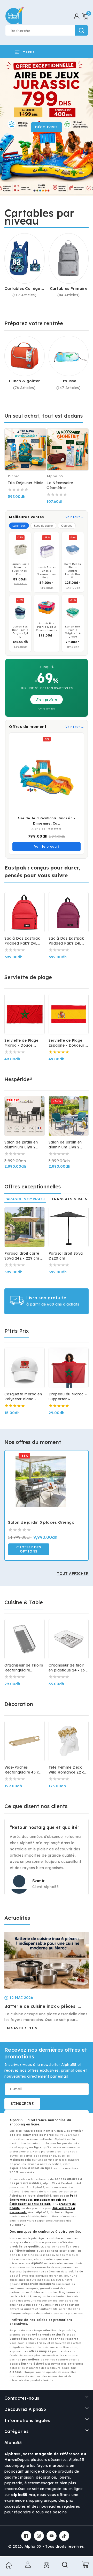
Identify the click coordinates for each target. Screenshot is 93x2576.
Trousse (69, 381)
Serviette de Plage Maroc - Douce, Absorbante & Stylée (24, 1043)
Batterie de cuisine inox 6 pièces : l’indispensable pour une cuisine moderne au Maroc (41, 2006)
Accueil (8, 2565)
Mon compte (27, 2565)
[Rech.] (65, 2566)
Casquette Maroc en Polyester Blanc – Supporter (23, 1397)
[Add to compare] (40, 437)
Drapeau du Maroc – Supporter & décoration (68, 1397)
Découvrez (47, 127)
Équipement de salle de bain (30, 2204)
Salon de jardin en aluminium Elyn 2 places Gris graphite (23, 1145)
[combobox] (47, 30)
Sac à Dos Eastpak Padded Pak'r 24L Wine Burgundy (66, 941)
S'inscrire (22, 2104)
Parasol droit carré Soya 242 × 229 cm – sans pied (24, 1256)
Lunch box (19, 526)
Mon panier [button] (84, 2565)
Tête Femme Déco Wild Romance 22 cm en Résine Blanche (68, 1770)
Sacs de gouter (43, 526)
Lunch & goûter (24, 381)
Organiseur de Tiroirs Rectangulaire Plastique (24, 1668)
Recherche (81, 30)
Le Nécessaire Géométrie (60, 485)
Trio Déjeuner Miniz (25, 483)
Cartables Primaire (69, 288)
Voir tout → (75, 517)
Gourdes (67, 526)
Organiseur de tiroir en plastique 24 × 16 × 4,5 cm (68, 1668)
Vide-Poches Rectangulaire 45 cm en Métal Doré (24, 1770)
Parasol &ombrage (25, 1199)
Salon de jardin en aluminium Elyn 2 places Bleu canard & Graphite (68, 1145)
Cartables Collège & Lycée (24, 289)
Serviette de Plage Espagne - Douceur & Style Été (69, 1043)
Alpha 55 (33, 2546)
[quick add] (40, 447)
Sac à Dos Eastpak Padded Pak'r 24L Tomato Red (22, 941)
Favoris (46, 2565)
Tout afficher (73, 1574)
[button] (85, 16)
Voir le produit (47, 847)
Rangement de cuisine (50, 2200)
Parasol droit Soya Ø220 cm (66, 1256)
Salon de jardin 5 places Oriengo (41, 1522)
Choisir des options (29, 1549)
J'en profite (47, 700)
